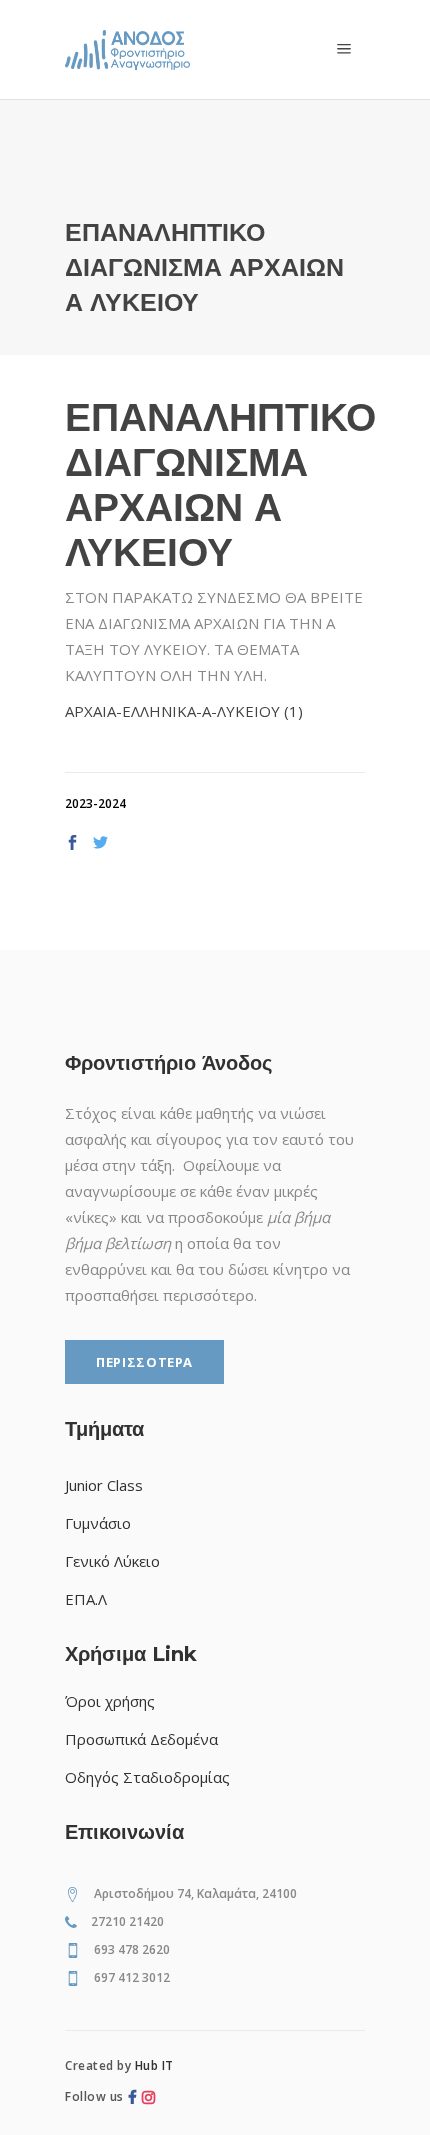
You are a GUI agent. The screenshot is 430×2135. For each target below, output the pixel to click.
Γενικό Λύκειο (112, 1561)
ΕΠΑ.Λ (86, 1599)
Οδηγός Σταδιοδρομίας (147, 1777)
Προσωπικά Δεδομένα (141, 1739)
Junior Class (104, 1485)
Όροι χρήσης (110, 1701)
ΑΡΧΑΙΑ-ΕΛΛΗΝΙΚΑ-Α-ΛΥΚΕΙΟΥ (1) (184, 711)
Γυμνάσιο (98, 1523)
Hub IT (154, 2065)
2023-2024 (95, 803)
